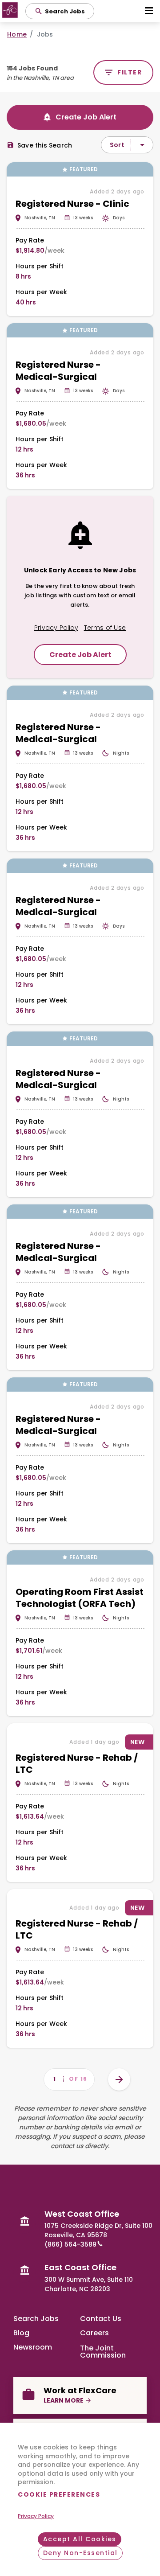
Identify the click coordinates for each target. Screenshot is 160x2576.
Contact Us (101, 2319)
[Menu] (148, 11)
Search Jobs (36, 2319)
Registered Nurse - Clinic (72, 204)
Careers (94, 2333)
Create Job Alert (86, 117)
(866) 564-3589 (70, 2244)
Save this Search (45, 145)
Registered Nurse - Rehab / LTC (77, 1764)
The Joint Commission (103, 2351)
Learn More (64, 2400)
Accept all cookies (80, 2539)
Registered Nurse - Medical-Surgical (58, 371)
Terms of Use (105, 628)
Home (17, 34)
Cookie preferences (59, 2494)
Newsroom (33, 2347)
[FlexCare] (11, 11)
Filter (130, 72)
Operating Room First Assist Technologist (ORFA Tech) (80, 1598)
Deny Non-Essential (80, 2553)
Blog (21, 2333)
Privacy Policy (36, 2516)
